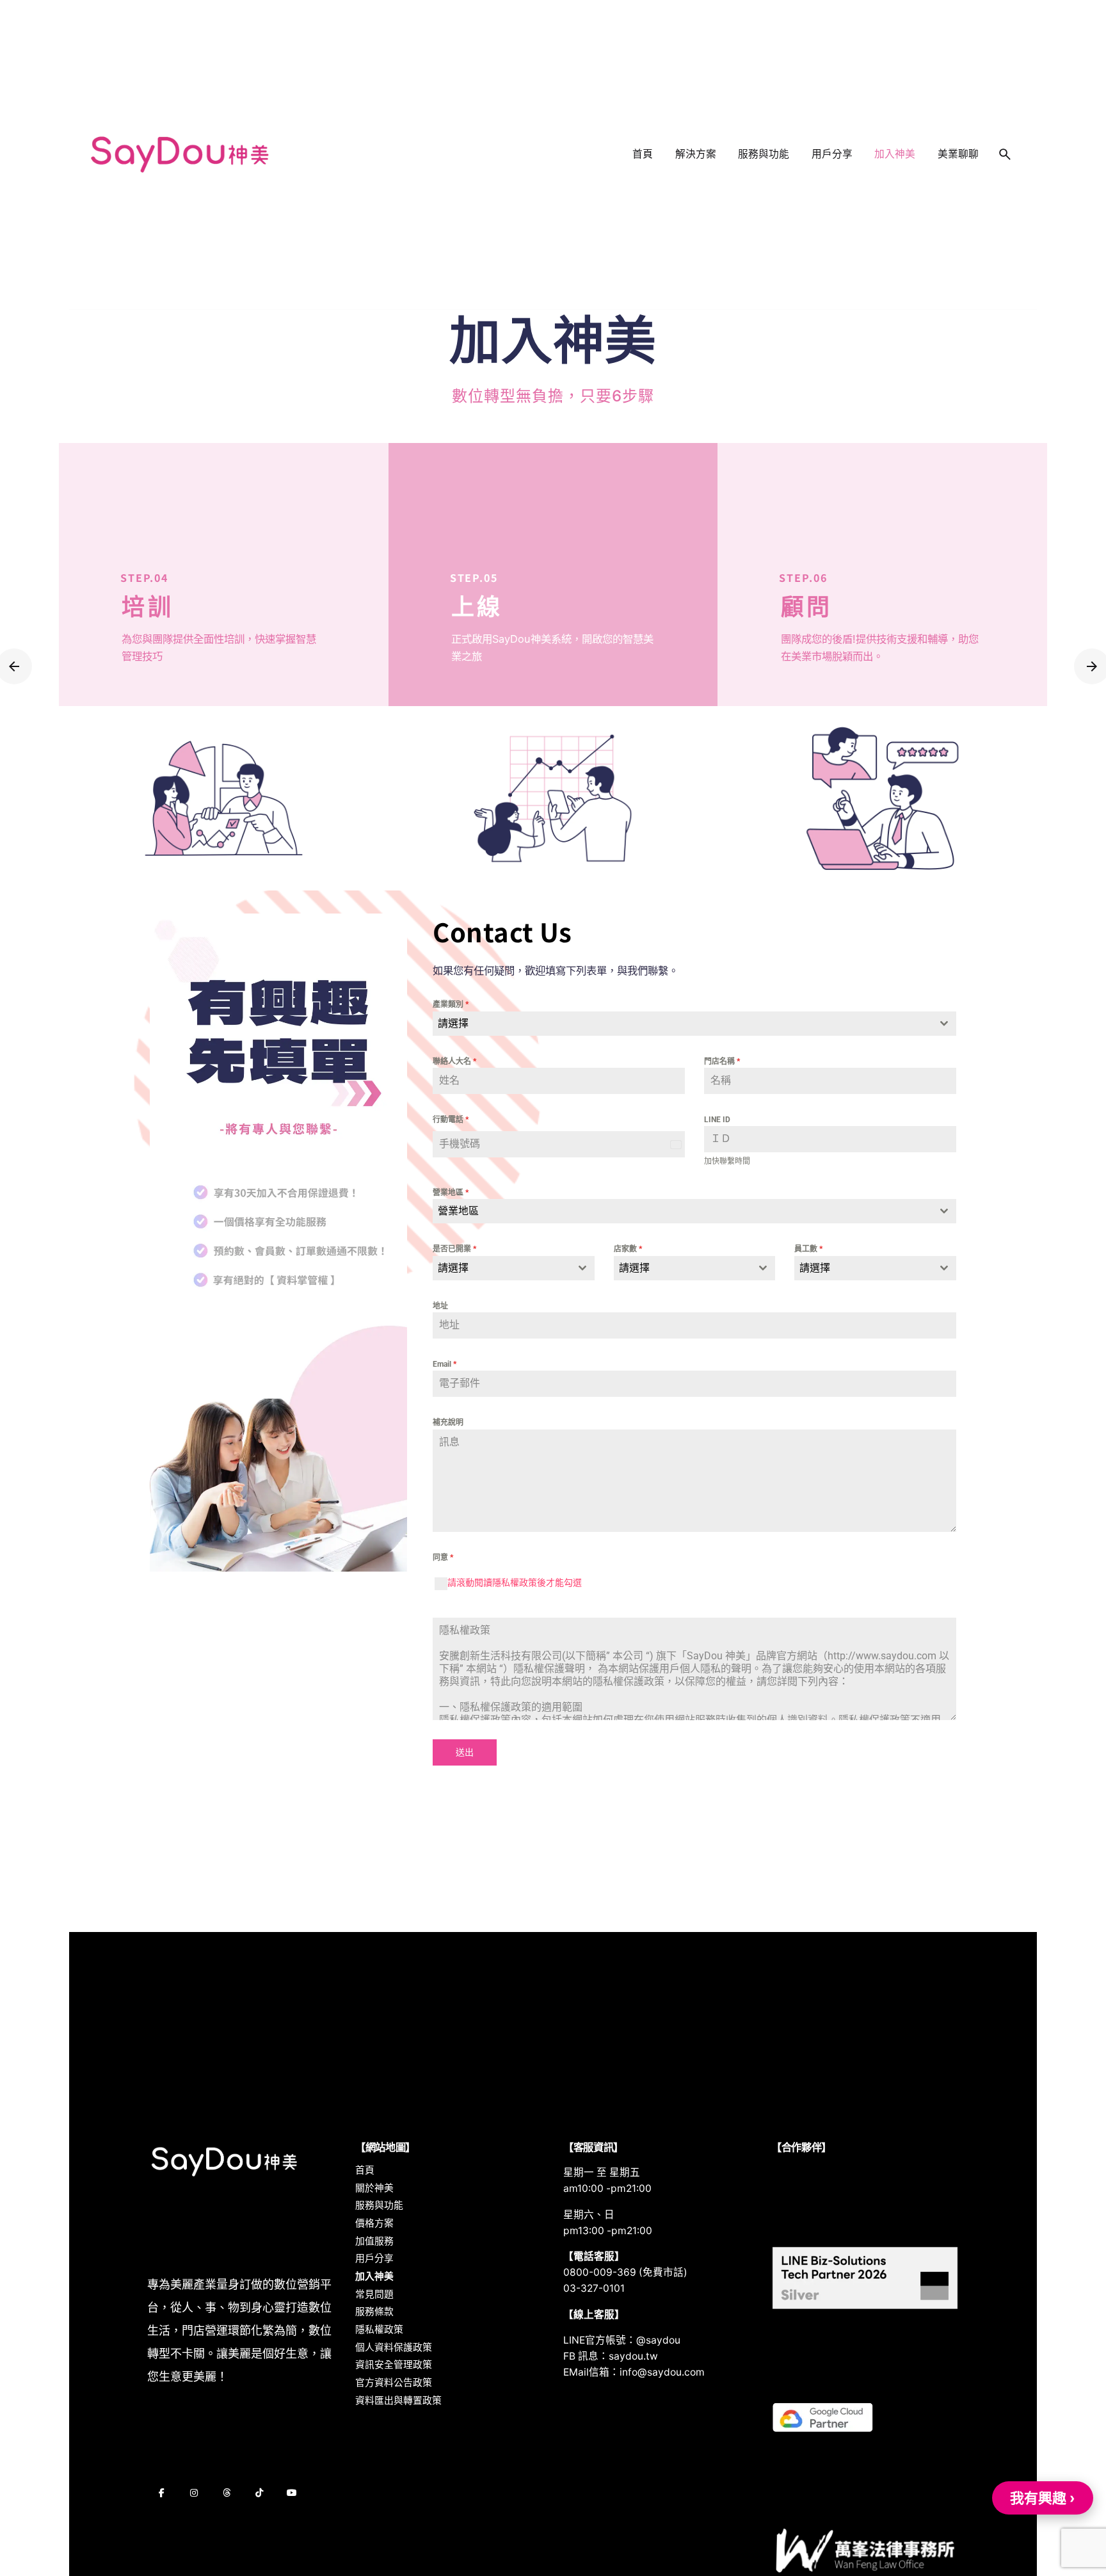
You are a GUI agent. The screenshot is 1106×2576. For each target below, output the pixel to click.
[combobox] (694, 1024)
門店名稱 (722, 1061)
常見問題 (374, 2294)
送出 (465, 1752)
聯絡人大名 (454, 1061)
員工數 (808, 1249)
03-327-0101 (594, 2288)
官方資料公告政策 (394, 2383)
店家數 (628, 1249)
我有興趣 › (1043, 2498)
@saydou (658, 2340)
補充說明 (448, 1422)
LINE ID (717, 1120)
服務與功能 (379, 2205)
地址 (440, 1306)
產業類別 (451, 1004)
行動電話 (451, 1120)
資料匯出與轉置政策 (398, 2401)
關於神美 (374, 2188)
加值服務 (374, 2241)
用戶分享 (374, 2258)
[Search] (1005, 154)
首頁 (365, 2170)
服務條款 (374, 2312)
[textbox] (682, 1024)
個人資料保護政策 (394, 2347)
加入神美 (374, 2276)
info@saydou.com (662, 2372)
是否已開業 (454, 1249)
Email (445, 1364)
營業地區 (451, 1193)
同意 (443, 1558)
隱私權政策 (379, 2330)
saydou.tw (633, 2356)
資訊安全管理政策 (394, 2365)
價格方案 (374, 2223)
